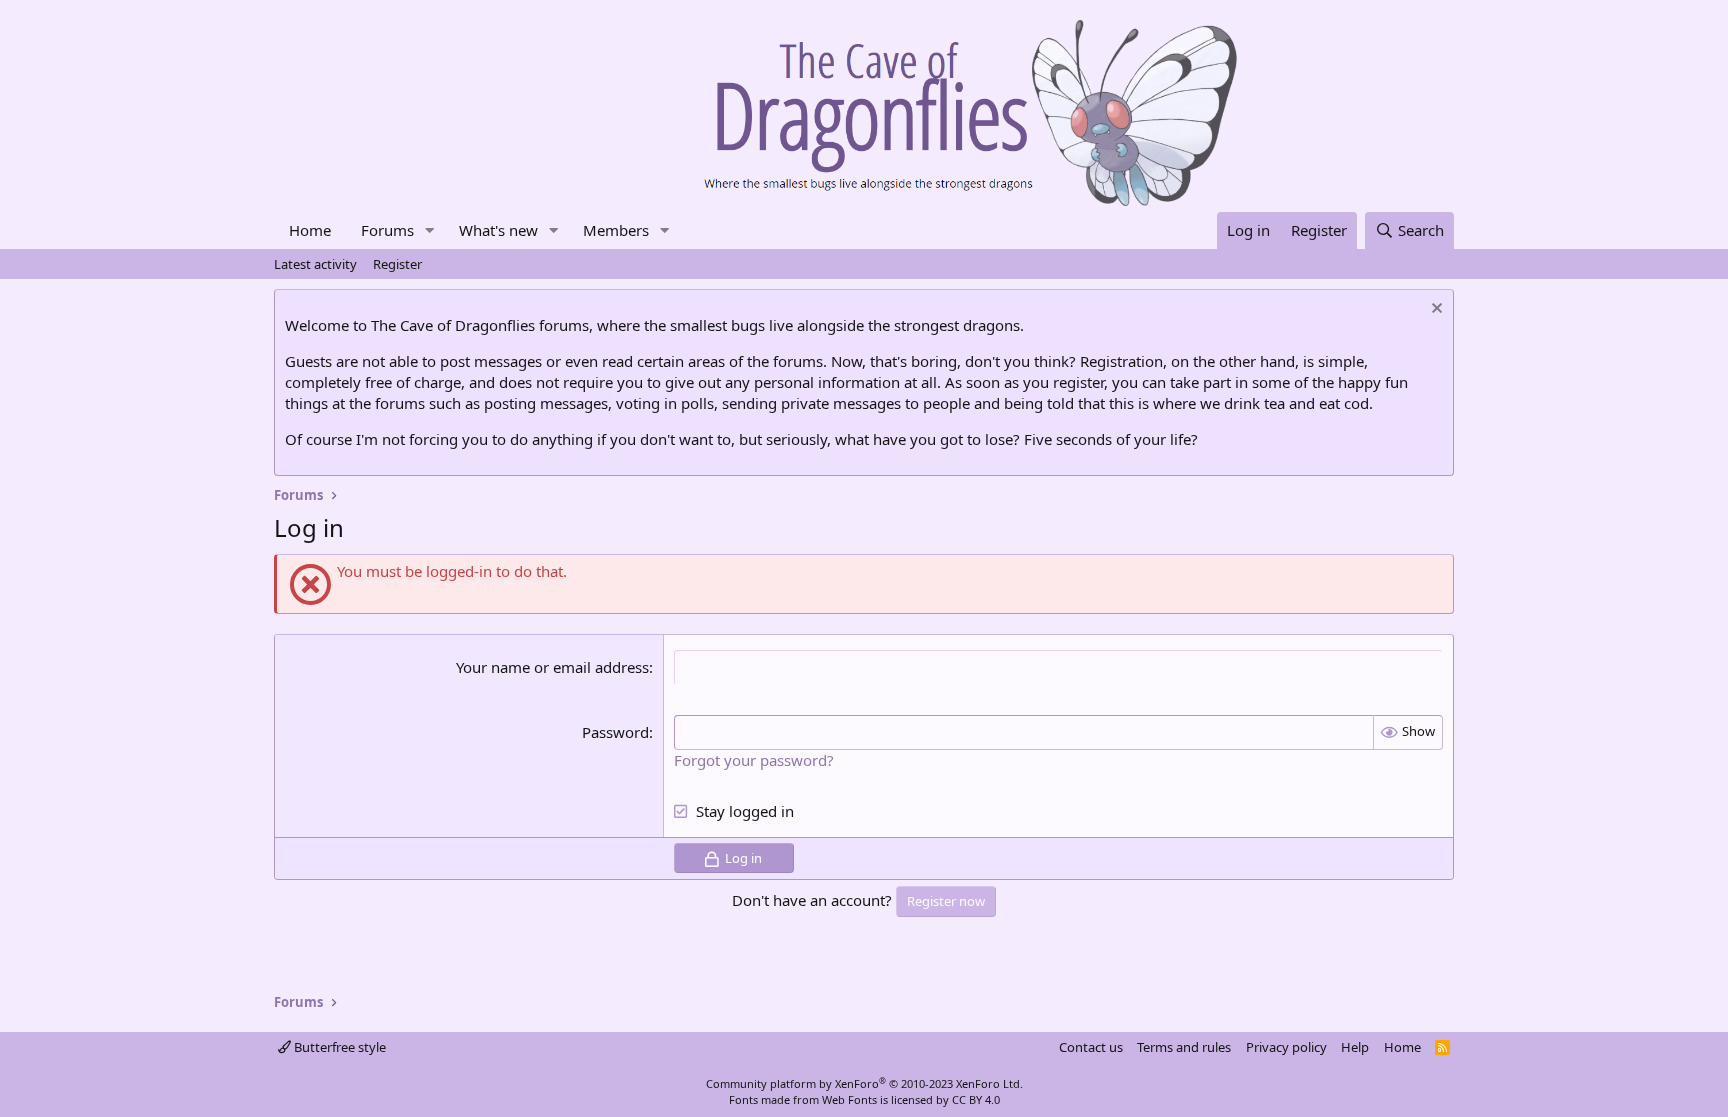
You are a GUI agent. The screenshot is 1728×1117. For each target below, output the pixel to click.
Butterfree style (338, 1047)
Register (397, 264)
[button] (430, 230)
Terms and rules (1184, 1047)
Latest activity (315, 264)
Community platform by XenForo (864, 1083)
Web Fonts (849, 1099)
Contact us (1091, 1047)
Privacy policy (1286, 1047)
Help (1355, 1047)
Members (616, 230)
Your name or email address (552, 667)
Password (615, 732)
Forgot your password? (754, 760)
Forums (387, 230)
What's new (498, 230)
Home (310, 230)
